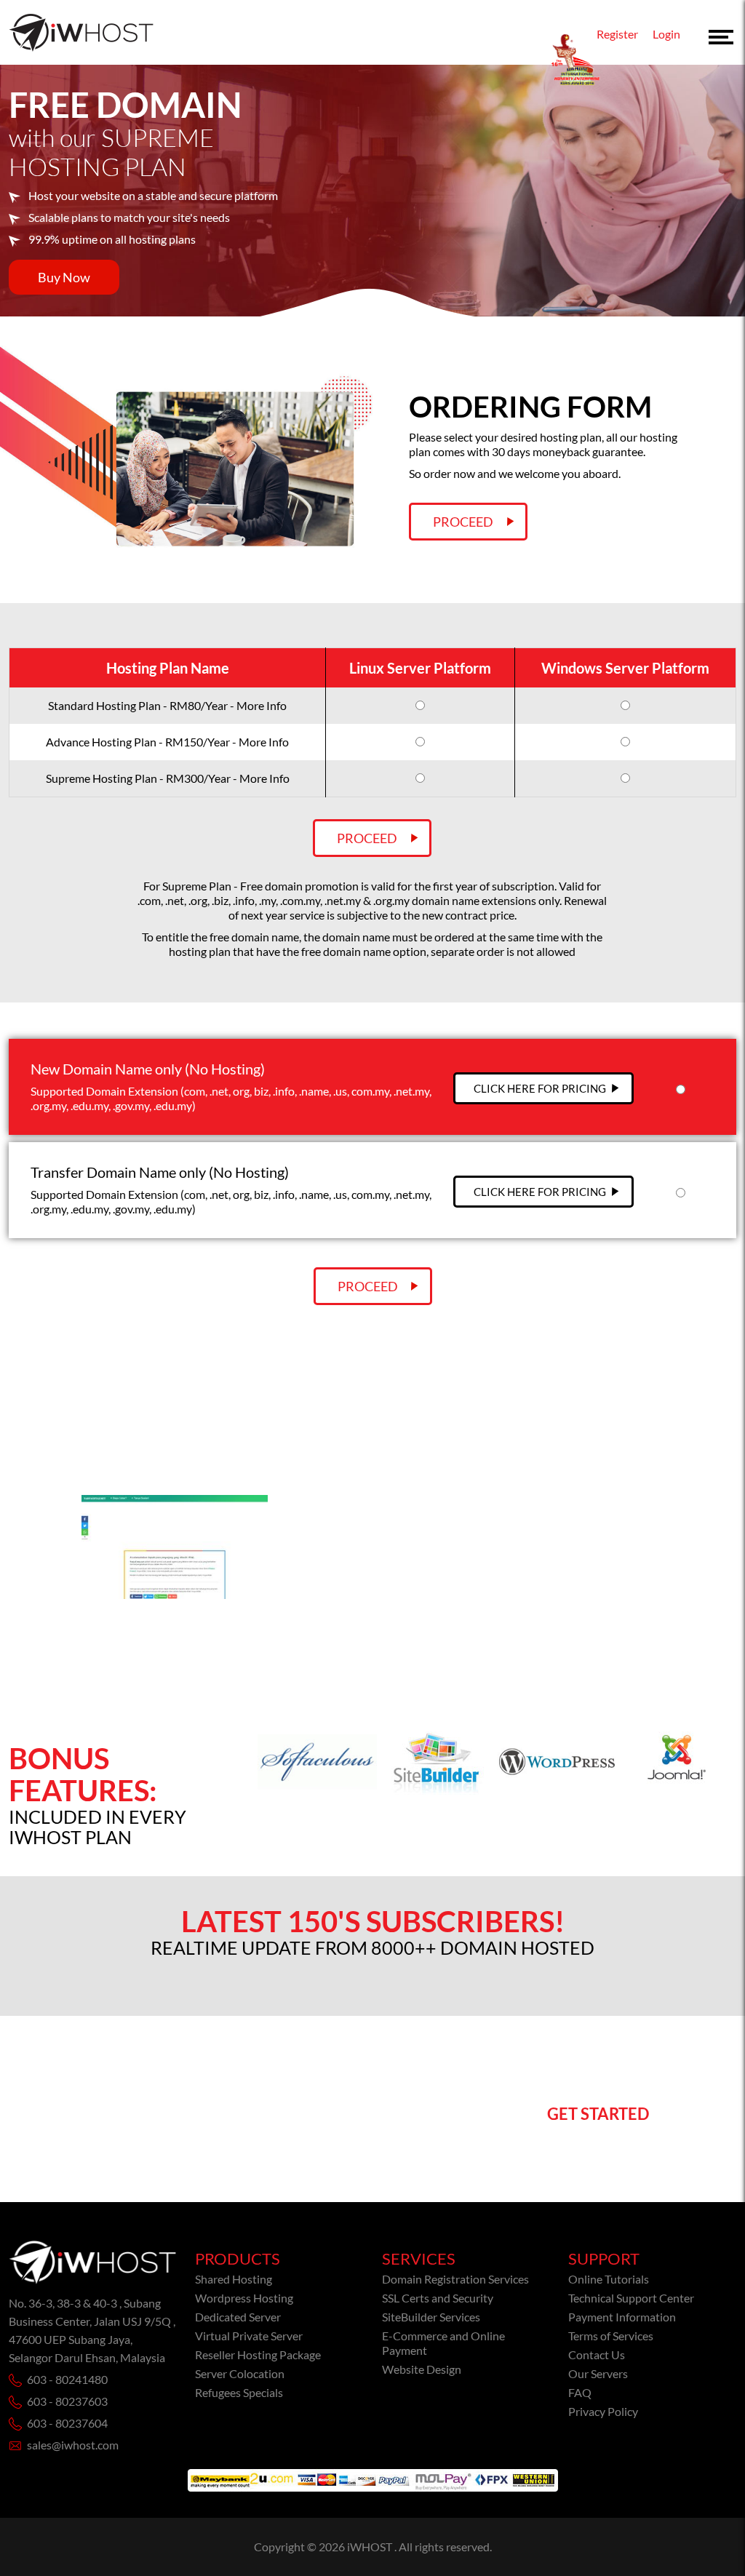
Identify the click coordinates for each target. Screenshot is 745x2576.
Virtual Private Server (249, 2336)
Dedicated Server (238, 2317)
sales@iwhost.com (73, 2445)
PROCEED (368, 1286)
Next (729, 1569)
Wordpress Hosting (244, 2298)
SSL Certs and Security (438, 2298)
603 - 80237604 (67, 2423)
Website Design (422, 2369)
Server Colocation (240, 2373)
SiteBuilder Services (431, 2317)
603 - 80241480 (67, 2379)
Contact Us (597, 2354)
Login (666, 34)
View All (373, 1428)
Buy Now (64, 277)
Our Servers (598, 2373)
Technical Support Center (631, 2298)
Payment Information (622, 2317)
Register (617, 34)
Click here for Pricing (540, 1088)
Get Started (598, 2114)
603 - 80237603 (67, 2401)
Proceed (463, 522)
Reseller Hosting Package (258, 2354)
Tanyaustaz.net (337, 1599)
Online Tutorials (609, 2279)
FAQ (580, 2392)
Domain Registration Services (455, 2279)
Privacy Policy (603, 2411)
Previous (16, 1569)
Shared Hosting (234, 2279)
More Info (262, 705)
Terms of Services (611, 2336)
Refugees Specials (239, 2392)
